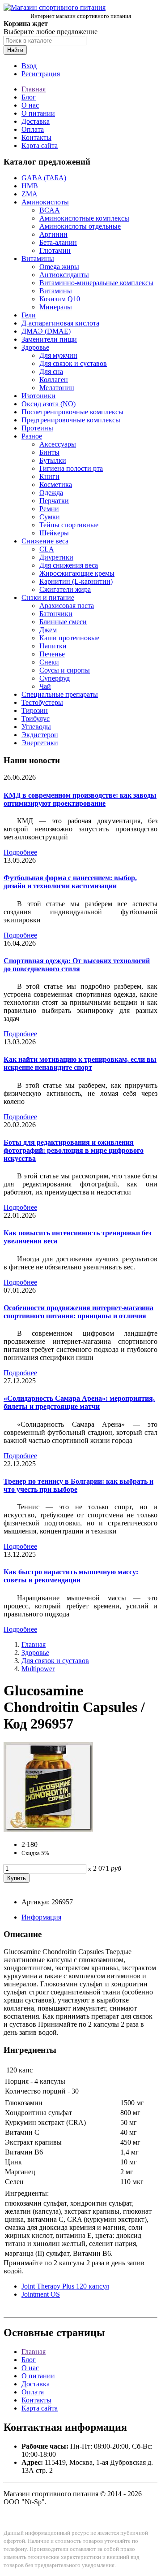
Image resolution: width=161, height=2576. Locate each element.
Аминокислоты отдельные (80, 226)
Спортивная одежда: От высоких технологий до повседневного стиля (77, 965)
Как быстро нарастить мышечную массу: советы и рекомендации (71, 1576)
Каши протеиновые (69, 638)
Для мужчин (58, 355)
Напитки (53, 646)
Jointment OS (41, 2294)
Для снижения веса (69, 565)
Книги (49, 476)
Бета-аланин (58, 242)
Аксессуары (58, 444)
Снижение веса (45, 541)
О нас (30, 105)
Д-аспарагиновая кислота (60, 323)
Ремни (49, 509)
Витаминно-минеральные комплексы (96, 283)
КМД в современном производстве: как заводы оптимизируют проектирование (80, 799)
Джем (48, 630)
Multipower (38, 1669)
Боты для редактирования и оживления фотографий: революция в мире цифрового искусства (74, 1150)
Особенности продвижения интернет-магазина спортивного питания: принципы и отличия (78, 1312)
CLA (47, 549)
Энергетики (40, 743)
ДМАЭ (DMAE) (46, 331)
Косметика (56, 484)
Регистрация (41, 74)
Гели (29, 315)
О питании (38, 113)
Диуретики (56, 557)
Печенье (52, 654)
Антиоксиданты (64, 275)
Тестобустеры (42, 702)
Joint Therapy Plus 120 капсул (65, 2286)
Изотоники (38, 396)
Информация (41, 1917)
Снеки (49, 662)
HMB (30, 186)
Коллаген (54, 380)
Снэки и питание (48, 597)
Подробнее (20, 852)
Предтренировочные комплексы (71, 420)
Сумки (50, 517)
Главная (34, 89)
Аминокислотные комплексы (84, 218)
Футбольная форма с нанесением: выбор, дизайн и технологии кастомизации (70, 882)
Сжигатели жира (65, 589)
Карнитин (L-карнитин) (76, 581)
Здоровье (35, 347)
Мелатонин (57, 388)
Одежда (51, 493)
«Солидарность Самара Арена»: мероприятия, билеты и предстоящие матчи (79, 1402)
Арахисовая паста (67, 606)
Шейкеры (54, 533)
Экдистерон (40, 735)
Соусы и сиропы (65, 670)
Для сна (51, 371)
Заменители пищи (49, 339)
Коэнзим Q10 (60, 299)
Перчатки (54, 501)
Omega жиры (59, 267)
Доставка (36, 121)
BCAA (50, 210)
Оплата (33, 129)
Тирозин (35, 710)
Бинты (49, 452)
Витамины (38, 258)
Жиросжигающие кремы (77, 573)
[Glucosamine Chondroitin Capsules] (48, 1829)
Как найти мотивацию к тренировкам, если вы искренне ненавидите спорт (80, 1063)
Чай (45, 686)
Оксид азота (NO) (49, 404)
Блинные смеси (63, 622)
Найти (15, 50)
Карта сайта (40, 146)
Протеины (37, 428)
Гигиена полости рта (71, 468)
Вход (29, 66)
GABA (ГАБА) (44, 178)
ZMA (30, 194)
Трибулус (36, 719)
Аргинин (53, 234)
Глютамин (55, 250)
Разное (32, 436)
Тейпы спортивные (69, 525)
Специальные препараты (60, 694)
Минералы (56, 307)
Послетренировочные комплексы (72, 412)
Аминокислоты (45, 202)
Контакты (36, 137)
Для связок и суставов (73, 363)
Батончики (56, 614)
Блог (29, 97)
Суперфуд (55, 678)
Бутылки (53, 460)
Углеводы (36, 727)
